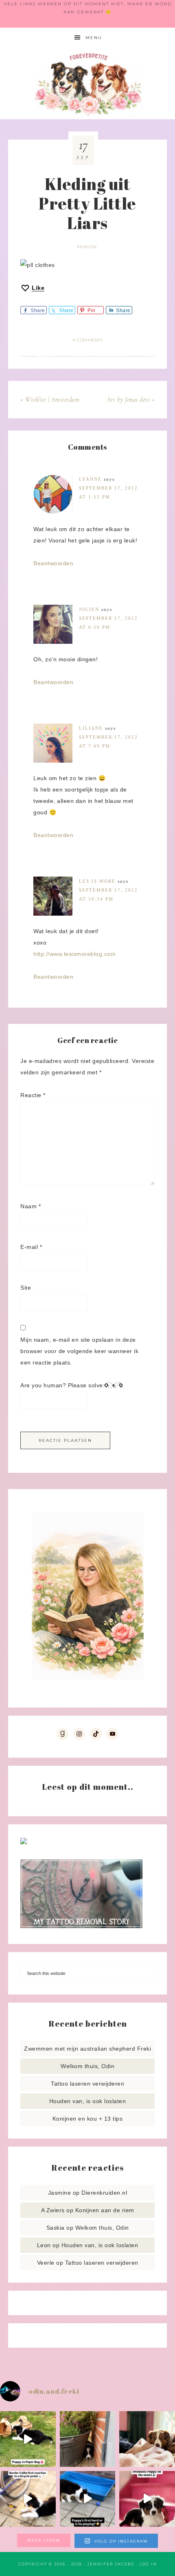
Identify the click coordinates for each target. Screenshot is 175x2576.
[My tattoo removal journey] (81, 1926)
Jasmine (60, 2193)
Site (26, 1288)
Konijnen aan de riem (105, 2210)
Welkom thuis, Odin (87, 2066)
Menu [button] (94, 38)
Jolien (89, 609)
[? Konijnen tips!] (24, 1842)
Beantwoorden (53, 563)
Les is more (97, 881)
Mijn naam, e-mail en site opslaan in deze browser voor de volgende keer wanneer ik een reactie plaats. (79, 1351)
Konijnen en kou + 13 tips (88, 2119)
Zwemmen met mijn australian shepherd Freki (87, 2049)
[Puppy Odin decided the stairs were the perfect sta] (147, 2499)
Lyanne (90, 479)
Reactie (33, 1095)
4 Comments (87, 340)
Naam (31, 1206)
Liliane (91, 728)
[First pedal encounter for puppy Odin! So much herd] (28, 2499)
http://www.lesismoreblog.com (74, 954)
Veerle (46, 2263)
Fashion (87, 247)
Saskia (56, 2228)
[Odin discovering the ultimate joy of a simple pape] (28, 2439)
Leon (44, 2245)
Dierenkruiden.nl (104, 2193)
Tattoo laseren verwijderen (87, 2084)
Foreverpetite (88, 84)
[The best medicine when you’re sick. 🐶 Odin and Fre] (147, 2439)
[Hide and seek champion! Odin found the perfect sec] (88, 2439)
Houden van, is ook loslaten (88, 2101)
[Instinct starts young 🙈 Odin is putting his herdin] (88, 2499)
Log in (148, 2564)
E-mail (31, 1247)
